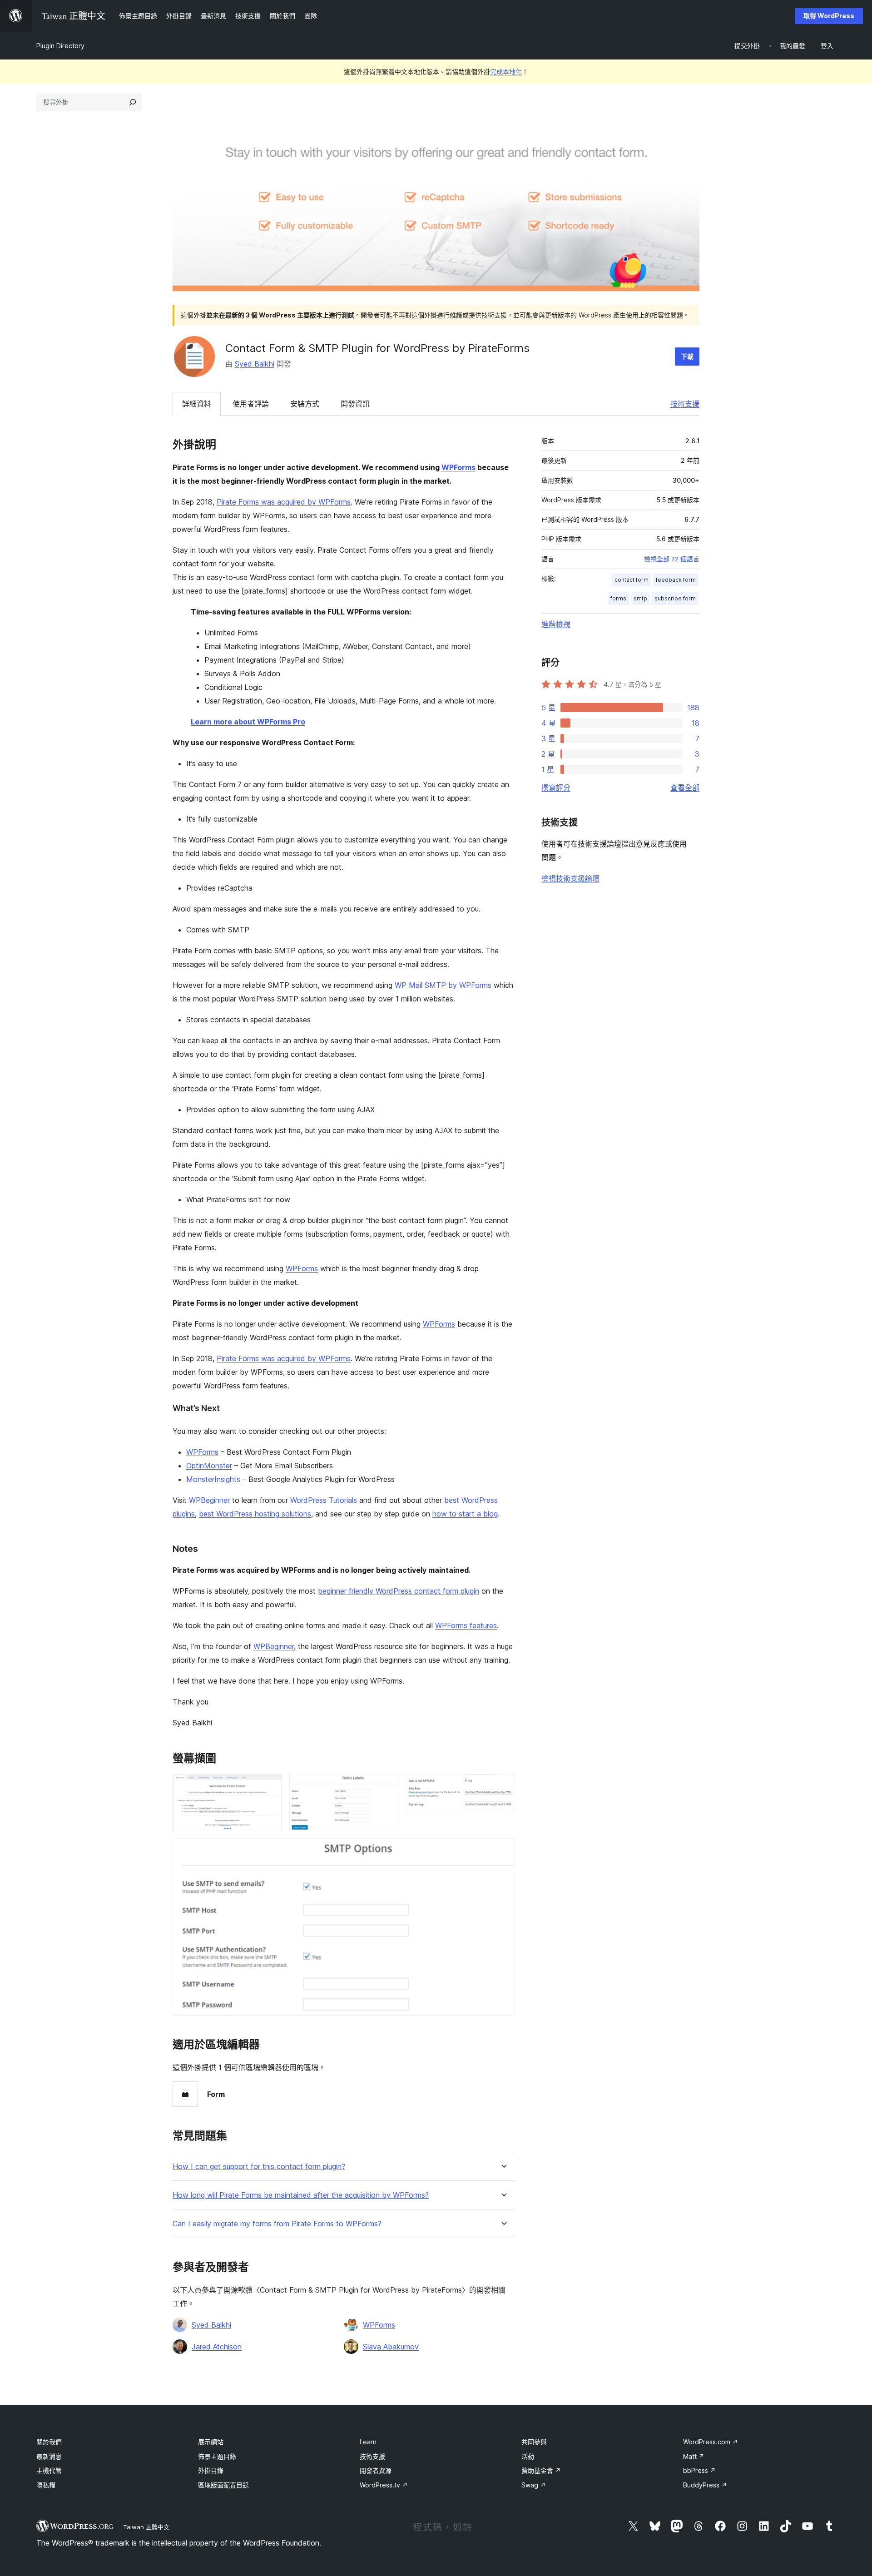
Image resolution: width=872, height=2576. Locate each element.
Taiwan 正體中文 (146, 2527)
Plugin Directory (60, 46)
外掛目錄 (211, 2470)
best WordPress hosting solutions (255, 1514)
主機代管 (49, 2470)
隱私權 (46, 2485)
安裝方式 (305, 404)
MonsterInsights (213, 1479)
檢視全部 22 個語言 (672, 559)
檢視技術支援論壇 (570, 878)
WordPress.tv (384, 2485)
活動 (528, 2456)
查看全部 (685, 788)
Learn (368, 2442)
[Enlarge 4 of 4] (503, 1851)
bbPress (699, 2470)
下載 (687, 356)
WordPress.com (711, 2442)
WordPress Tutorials (324, 1500)
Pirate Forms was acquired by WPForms (284, 502)
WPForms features (466, 1625)
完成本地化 (506, 72)
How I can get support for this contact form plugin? (259, 2167)
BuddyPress (705, 2485)
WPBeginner (209, 1500)
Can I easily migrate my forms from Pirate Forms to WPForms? (277, 2224)
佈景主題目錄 (217, 2456)
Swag (534, 2485)
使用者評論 (251, 404)
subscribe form (675, 598)
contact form (632, 580)
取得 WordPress (829, 16)
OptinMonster (209, 1466)
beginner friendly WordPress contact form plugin (399, 1591)
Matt (694, 2456)
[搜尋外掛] (133, 102)
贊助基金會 (541, 2470)
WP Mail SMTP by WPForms (443, 985)
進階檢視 (556, 624)
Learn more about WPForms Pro (248, 722)
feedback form (676, 580)
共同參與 (534, 2442)
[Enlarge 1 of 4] (270, 1786)
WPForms (458, 467)
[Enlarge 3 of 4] (503, 1786)
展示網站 (211, 2442)
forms (618, 598)
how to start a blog (465, 1514)
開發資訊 (355, 404)
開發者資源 (376, 2470)
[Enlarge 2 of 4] (386, 1786)
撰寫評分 (556, 788)
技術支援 (685, 404)
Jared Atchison (217, 2347)
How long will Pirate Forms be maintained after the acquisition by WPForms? (301, 2195)
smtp (640, 598)
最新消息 (49, 2456)
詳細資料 (197, 404)
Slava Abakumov (391, 2347)
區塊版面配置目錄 (223, 2485)
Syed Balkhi (255, 364)
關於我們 (49, 2442)
